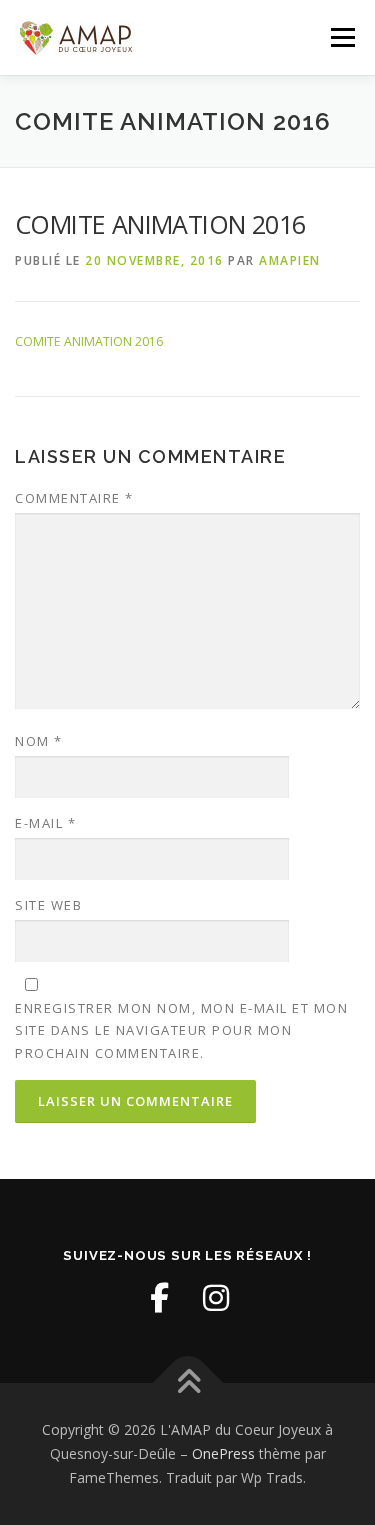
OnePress (223, 1453)
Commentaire (74, 498)
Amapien (290, 260)
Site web (48, 905)
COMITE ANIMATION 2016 (89, 341)
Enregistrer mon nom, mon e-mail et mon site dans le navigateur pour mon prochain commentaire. (181, 1030)
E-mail (45, 823)
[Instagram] (216, 1298)
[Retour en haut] (187, 1383)
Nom (39, 741)
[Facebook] (160, 1298)
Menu (341, 37)
